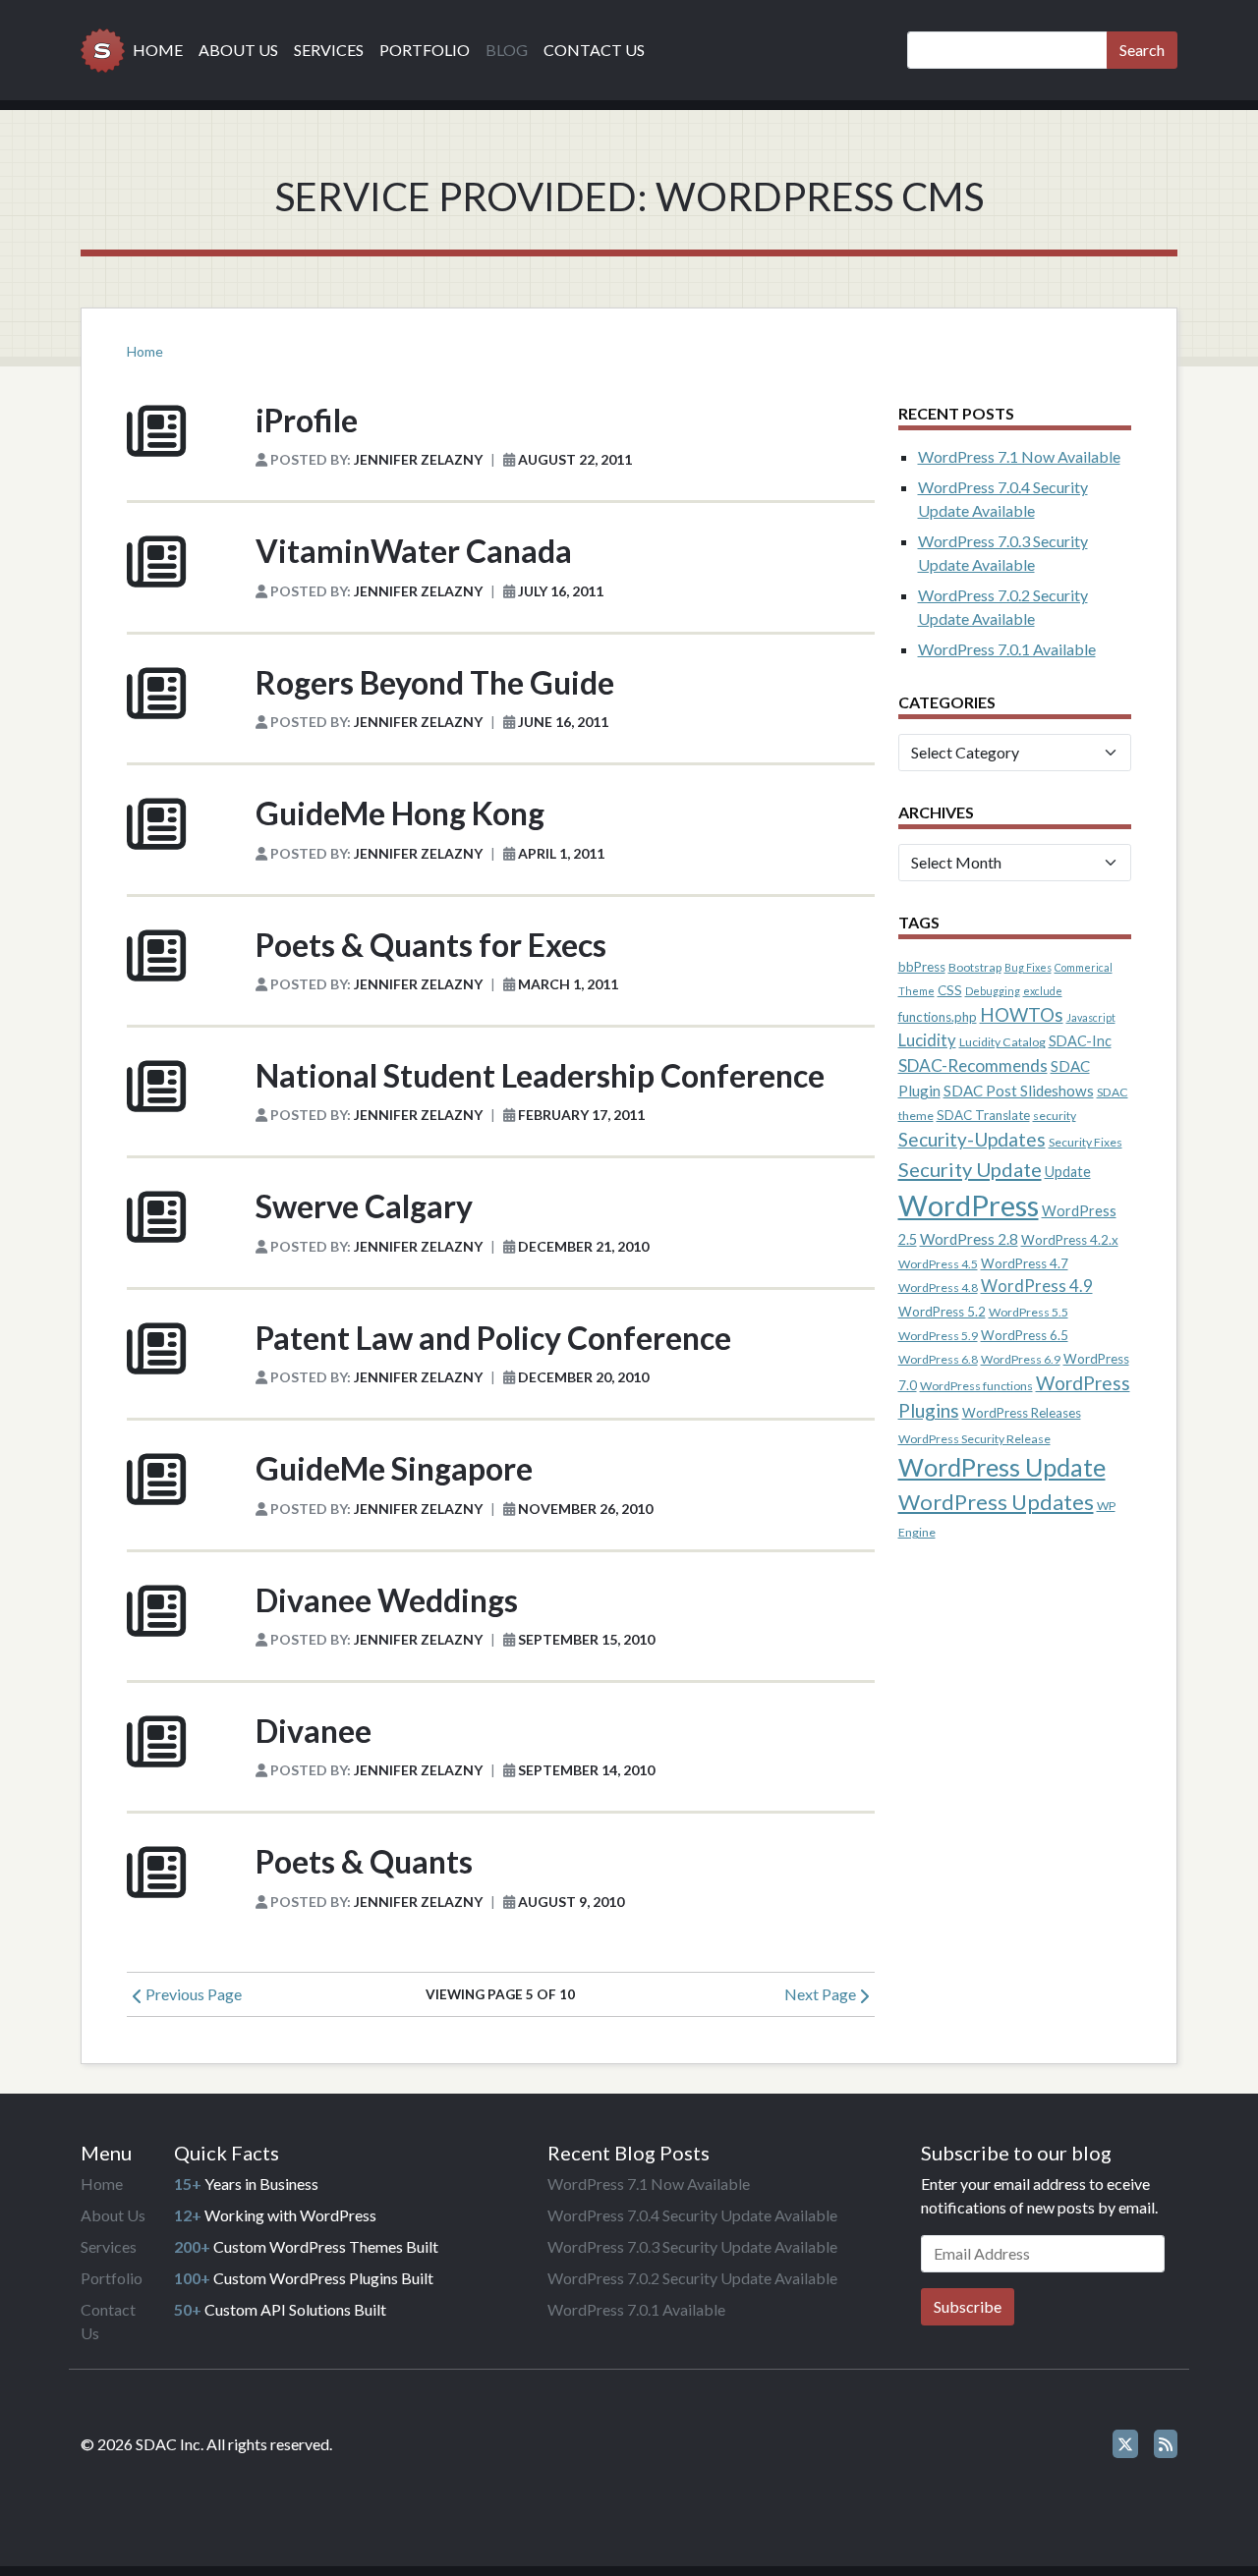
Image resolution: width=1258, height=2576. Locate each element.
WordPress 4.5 (938, 1264)
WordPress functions (976, 1386)
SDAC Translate (983, 1115)
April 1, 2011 (561, 853)
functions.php (938, 1017)
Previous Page (192, 1994)
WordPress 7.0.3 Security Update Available (692, 2246)
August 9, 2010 (571, 1902)
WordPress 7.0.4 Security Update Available (692, 2215)
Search (1142, 50)
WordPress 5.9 (938, 1336)
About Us (238, 50)
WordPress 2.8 (969, 1239)
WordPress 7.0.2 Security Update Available (692, 2278)
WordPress (969, 1205)
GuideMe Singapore (394, 1468)
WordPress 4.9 (1037, 1286)
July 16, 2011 (561, 591)
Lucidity (927, 1040)
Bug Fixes (1028, 967)
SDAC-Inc (1080, 1041)
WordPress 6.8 (938, 1359)
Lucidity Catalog (1002, 1042)
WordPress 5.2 (942, 1312)
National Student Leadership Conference (540, 1075)
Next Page (822, 1994)
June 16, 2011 (563, 722)
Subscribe (968, 2306)
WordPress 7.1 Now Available (1019, 456)
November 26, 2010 (585, 1509)
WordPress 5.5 (1029, 1312)
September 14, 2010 (586, 1770)
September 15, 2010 (586, 1639)
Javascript (1091, 1017)
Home (158, 50)
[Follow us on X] (1125, 2444)
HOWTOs (1022, 1014)
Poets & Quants (364, 1861)
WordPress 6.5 (1025, 1335)
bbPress (922, 967)
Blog (507, 50)
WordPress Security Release (974, 1439)
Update (1068, 1172)
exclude (1043, 991)
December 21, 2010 (583, 1246)
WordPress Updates (996, 1502)
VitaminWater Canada (414, 551)
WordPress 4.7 (1025, 1263)
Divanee (314, 1731)
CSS (950, 990)
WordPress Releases (1022, 1413)
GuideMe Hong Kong (400, 813)
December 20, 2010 (583, 1377)
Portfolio (425, 50)
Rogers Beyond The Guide (435, 682)
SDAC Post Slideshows (1019, 1091)
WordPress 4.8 (938, 1288)
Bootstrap (975, 967)
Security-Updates (972, 1139)
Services (329, 50)
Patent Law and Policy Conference (493, 1338)
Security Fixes (1086, 1142)
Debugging (993, 991)
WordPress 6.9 (1021, 1359)
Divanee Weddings (387, 1600)
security (1055, 1116)
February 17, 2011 (581, 1115)
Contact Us (594, 50)
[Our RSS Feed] (1166, 2444)
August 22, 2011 (575, 459)
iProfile (307, 420)
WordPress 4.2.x (1070, 1240)
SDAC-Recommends (973, 1065)
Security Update (970, 1169)
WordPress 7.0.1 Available (1007, 649)
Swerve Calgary (364, 1206)
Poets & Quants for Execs (431, 945)
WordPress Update (1002, 1467)
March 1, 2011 (568, 984)
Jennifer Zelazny (418, 459)
